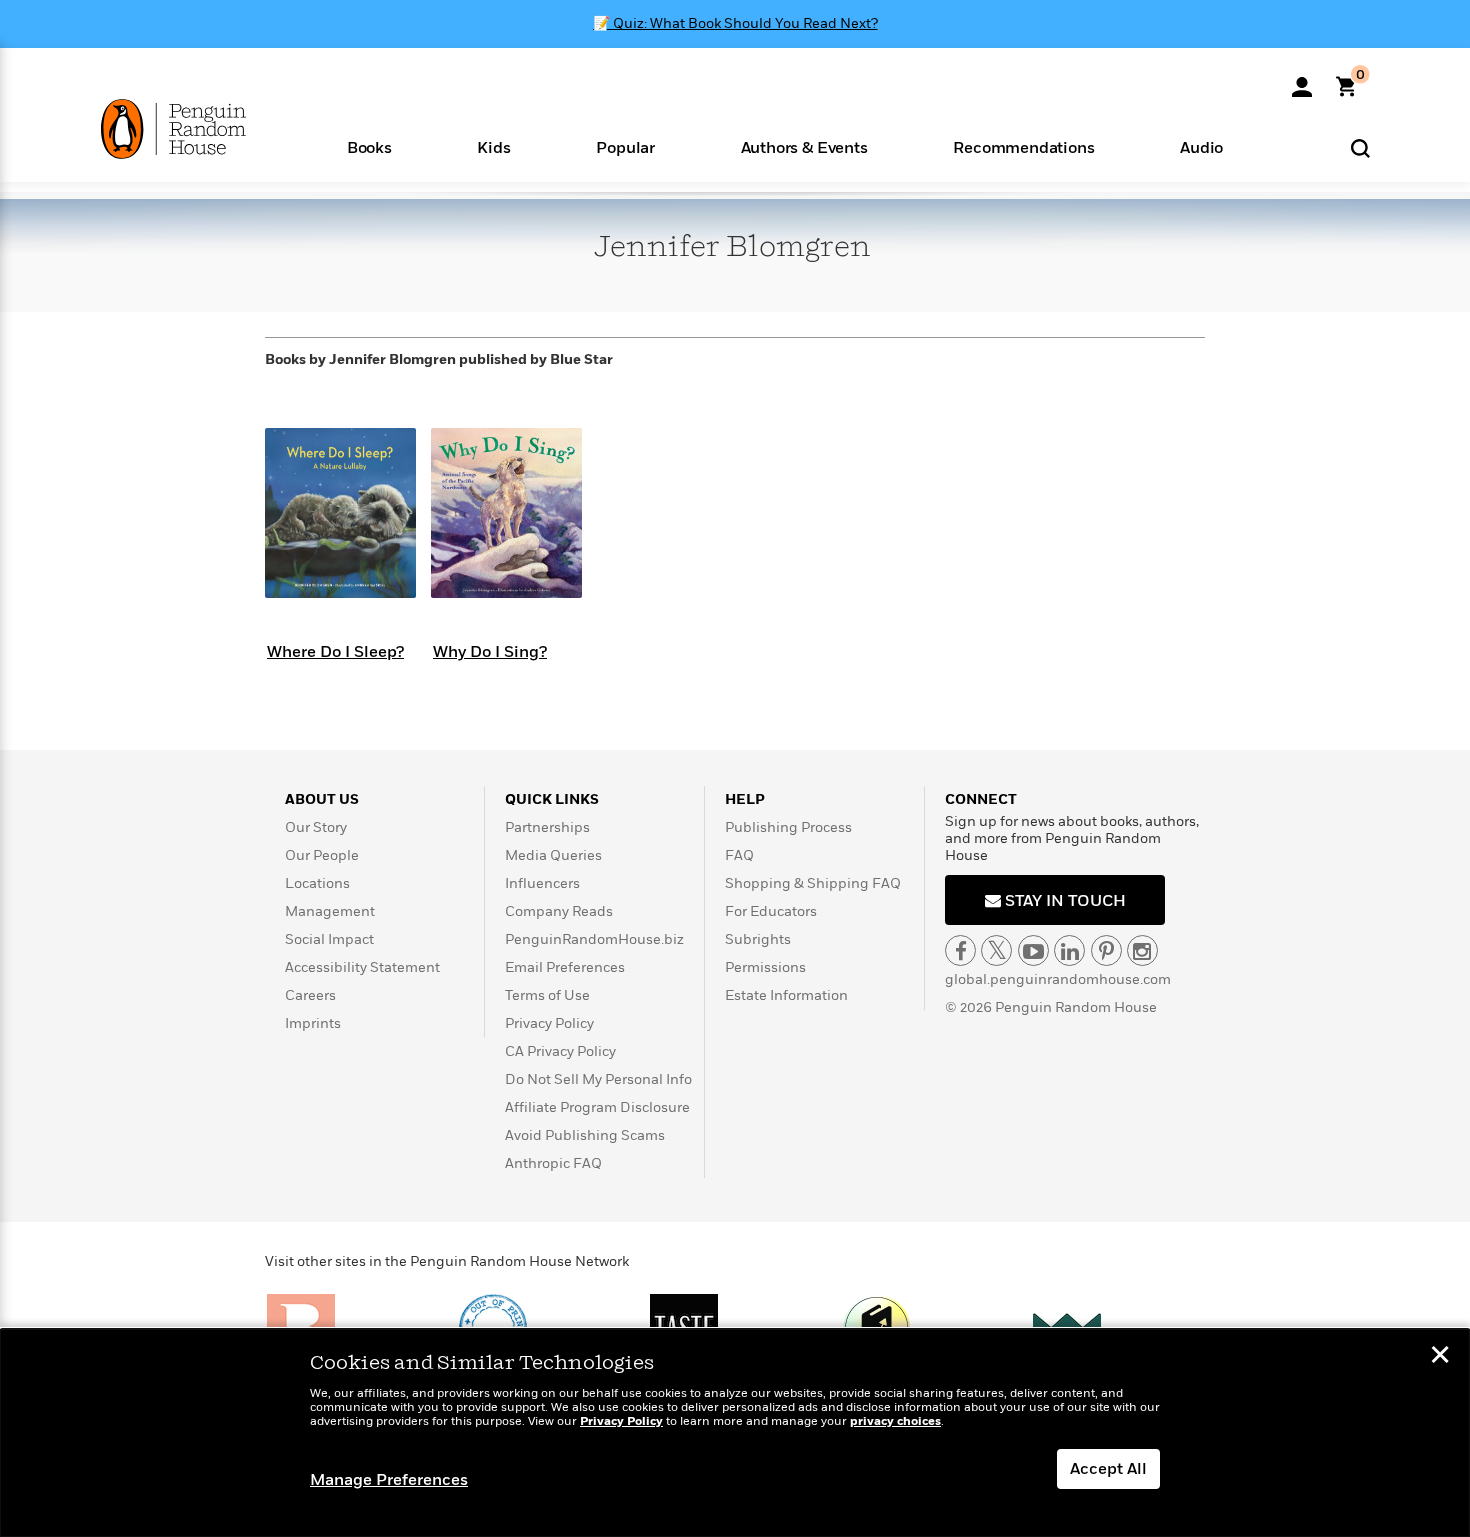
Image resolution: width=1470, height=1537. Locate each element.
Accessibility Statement (362, 967)
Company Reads (559, 911)
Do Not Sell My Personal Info (598, 1079)
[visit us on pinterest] (1106, 950)
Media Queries (553, 855)
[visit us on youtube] (1033, 950)
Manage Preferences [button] (389, 1480)
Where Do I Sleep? (335, 652)
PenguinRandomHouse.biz (594, 939)
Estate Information (786, 995)
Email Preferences (565, 967)
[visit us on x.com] (996, 950)
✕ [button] (1440, 1357)
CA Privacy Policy (560, 1051)
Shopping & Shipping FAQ (813, 883)
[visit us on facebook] (960, 950)
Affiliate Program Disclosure (597, 1107)
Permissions (765, 967)
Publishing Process (788, 827)
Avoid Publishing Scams (585, 1135)
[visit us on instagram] (1142, 950)
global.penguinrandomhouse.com (1058, 979)
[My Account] (1302, 80)
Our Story (316, 827)
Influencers (542, 883)
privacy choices (895, 1421)
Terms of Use (547, 995)
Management (330, 911)
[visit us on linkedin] (1069, 950)
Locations (317, 883)
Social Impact (329, 939)
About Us (322, 799)
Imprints (313, 1023)
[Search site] (1360, 147)
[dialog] (735, 1433)
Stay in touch (1063, 901)
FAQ (739, 855)
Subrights (758, 939)
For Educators (771, 911)
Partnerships (547, 827)
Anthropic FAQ (553, 1163)
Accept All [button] (1108, 1469)
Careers (310, 995)
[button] (369, 146)
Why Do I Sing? (490, 652)
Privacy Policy (549, 1023)
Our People (322, 855)
